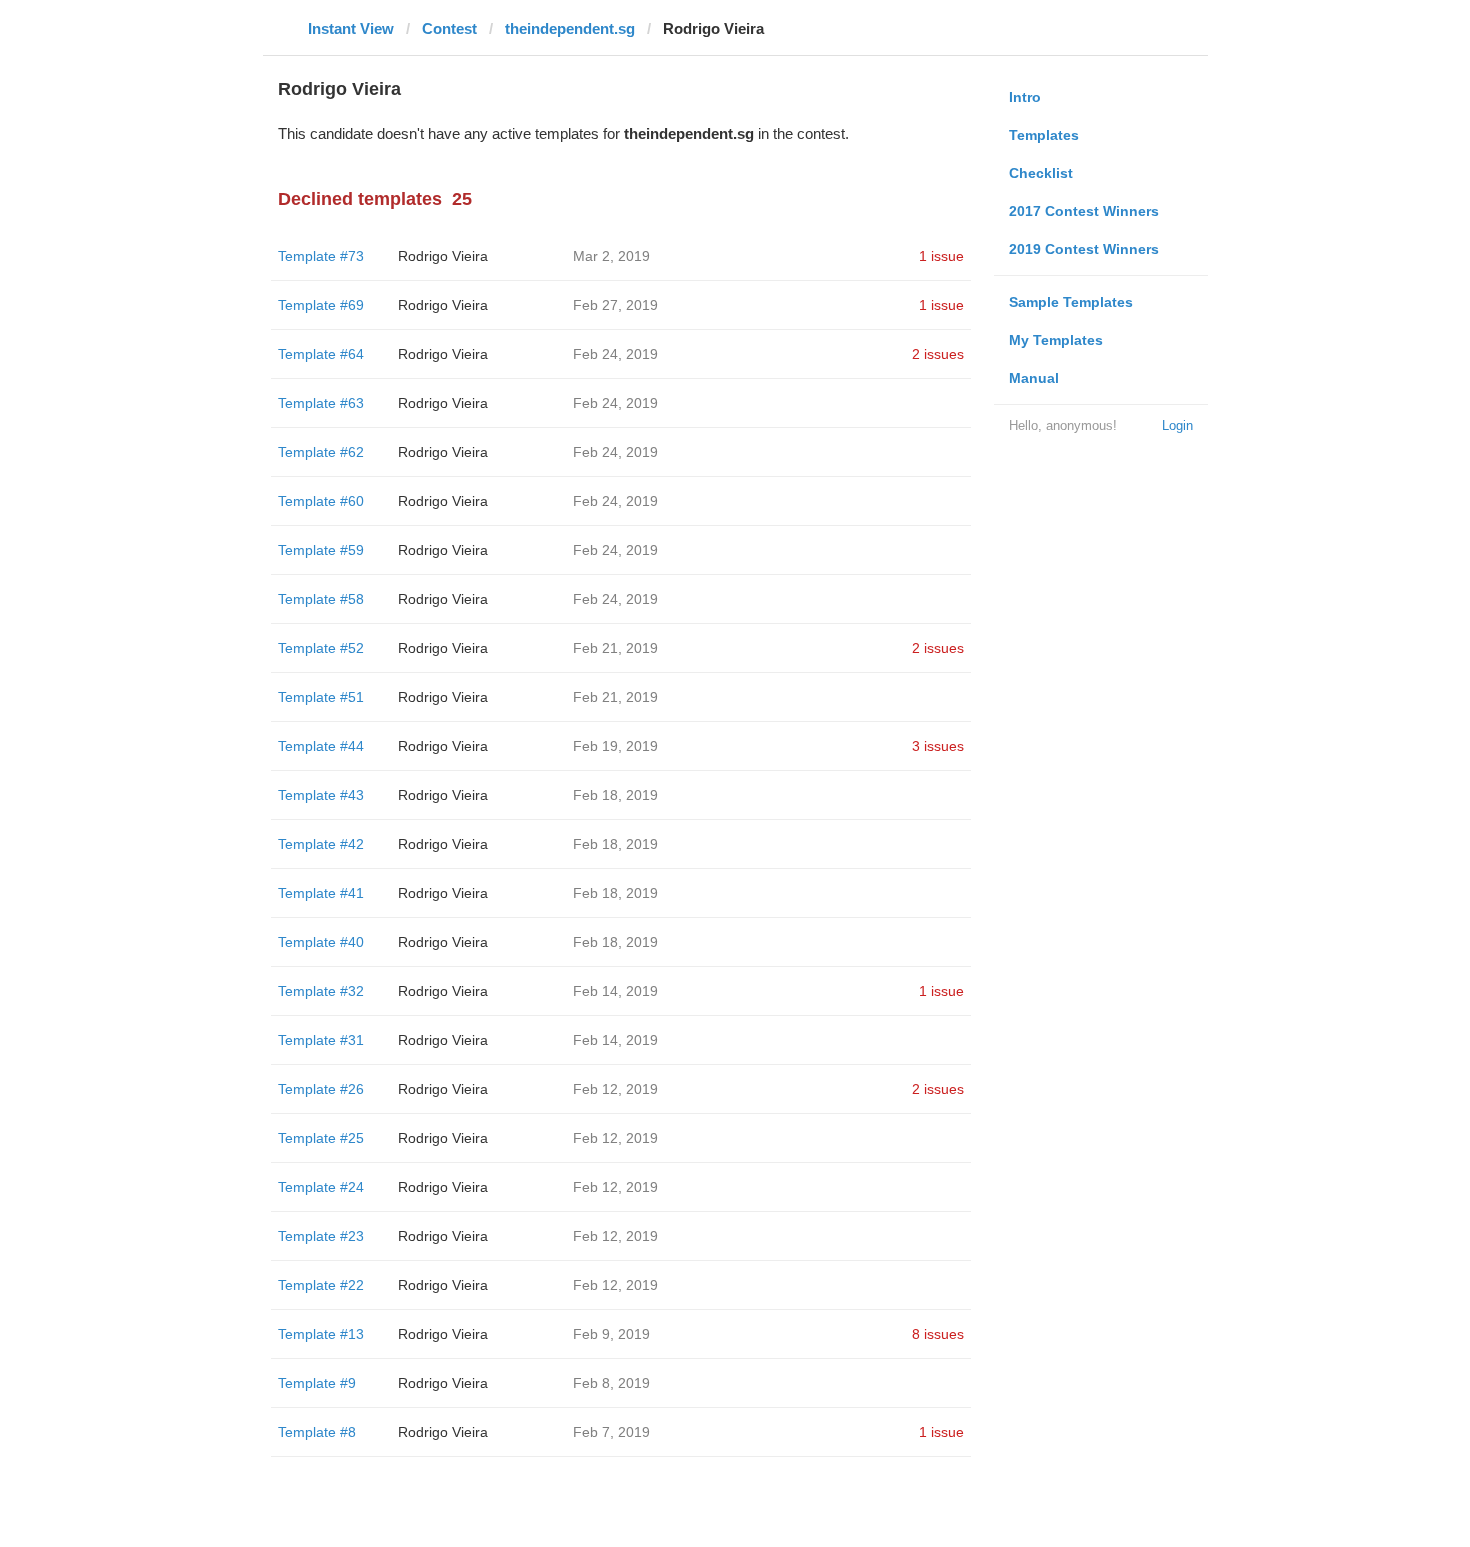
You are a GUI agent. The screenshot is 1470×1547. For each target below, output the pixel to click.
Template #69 (321, 305)
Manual (1034, 378)
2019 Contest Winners (1084, 249)
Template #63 (321, 403)
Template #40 (321, 942)
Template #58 (321, 599)
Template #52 (321, 648)
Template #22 (321, 1285)
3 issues (938, 746)
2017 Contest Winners (1084, 211)
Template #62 (321, 452)
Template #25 (321, 1138)
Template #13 (321, 1334)
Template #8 (317, 1432)
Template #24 (321, 1187)
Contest (449, 28)
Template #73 (321, 256)
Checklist (1041, 173)
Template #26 (321, 1089)
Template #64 (321, 354)
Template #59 (321, 550)
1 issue (941, 256)
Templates (1044, 135)
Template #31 (321, 1040)
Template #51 (321, 697)
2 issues (938, 354)
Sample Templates (1071, 302)
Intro (1025, 97)
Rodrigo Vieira (443, 256)
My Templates (1056, 340)
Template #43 (321, 795)
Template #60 (321, 501)
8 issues (938, 1334)
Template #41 (321, 893)
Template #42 (321, 844)
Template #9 (317, 1383)
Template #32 (321, 991)
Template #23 (321, 1236)
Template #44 (321, 746)
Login (1177, 425)
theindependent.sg (570, 28)
